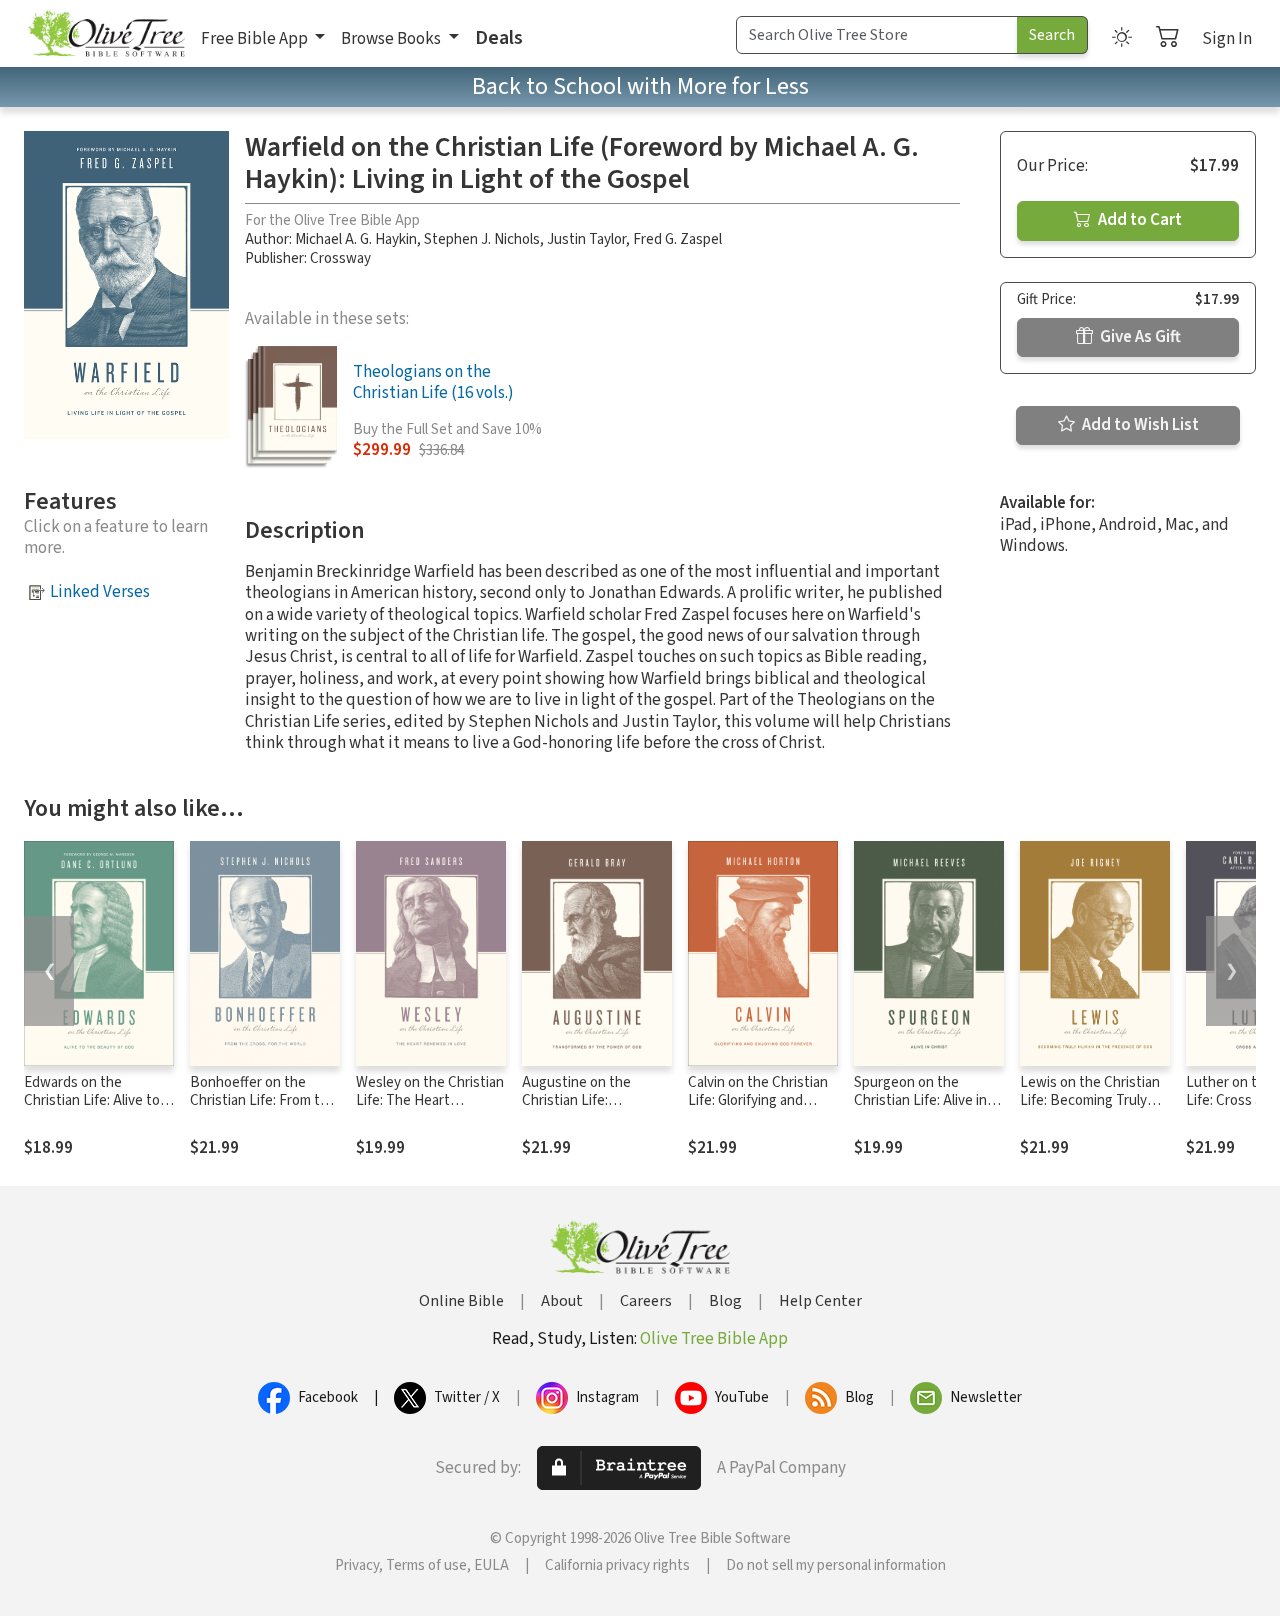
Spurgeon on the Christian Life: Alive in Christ (920, 1101)
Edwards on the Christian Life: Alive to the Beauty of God (92, 1101)
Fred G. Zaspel (677, 239)
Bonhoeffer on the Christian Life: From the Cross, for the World (263, 1101)
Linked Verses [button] (100, 592)
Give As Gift (1139, 337)
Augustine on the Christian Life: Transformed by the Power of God (583, 1111)
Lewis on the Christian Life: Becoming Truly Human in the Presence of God (1093, 1111)
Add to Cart (1138, 220)
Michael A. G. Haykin (356, 239)
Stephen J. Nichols (482, 239)
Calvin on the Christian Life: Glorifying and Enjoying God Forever (758, 1101)
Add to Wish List (1139, 425)
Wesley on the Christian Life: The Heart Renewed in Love (430, 1101)
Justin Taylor (586, 239)
